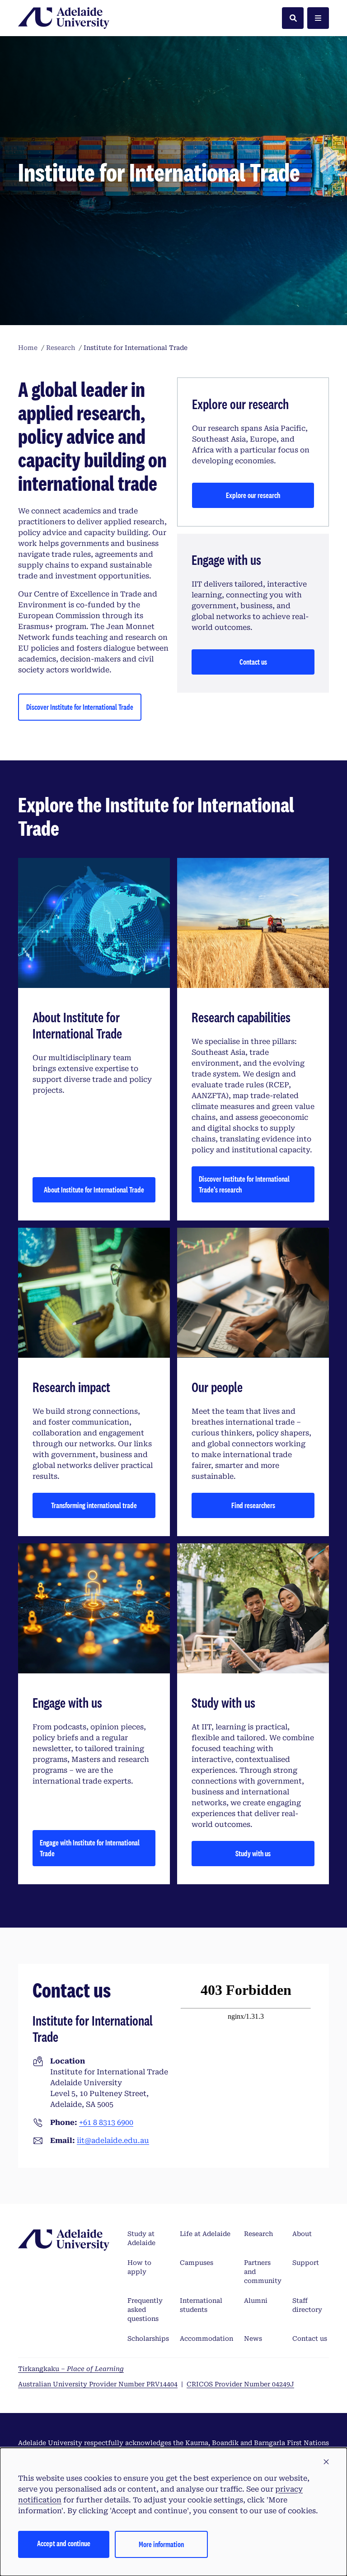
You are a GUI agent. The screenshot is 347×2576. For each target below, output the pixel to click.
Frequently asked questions (145, 2310)
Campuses (197, 2263)
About (302, 2234)
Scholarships (148, 2338)
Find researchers (253, 1505)
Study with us (253, 1853)
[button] (326, 2462)
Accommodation (206, 2338)
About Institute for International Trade (94, 1190)
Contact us (253, 662)
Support (306, 2263)
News (253, 2338)
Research (258, 2234)
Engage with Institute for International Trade (90, 1848)
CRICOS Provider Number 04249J (240, 2384)
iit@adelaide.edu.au (113, 2140)
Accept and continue (64, 2543)
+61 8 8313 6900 (106, 2122)
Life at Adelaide (205, 2234)
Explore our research (253, 495)
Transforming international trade (94, 1505)
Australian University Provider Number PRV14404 (98, 2384)
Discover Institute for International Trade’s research (244, 1184)
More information (161, 2544)
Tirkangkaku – (71, 2369)
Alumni (256, 2301)
